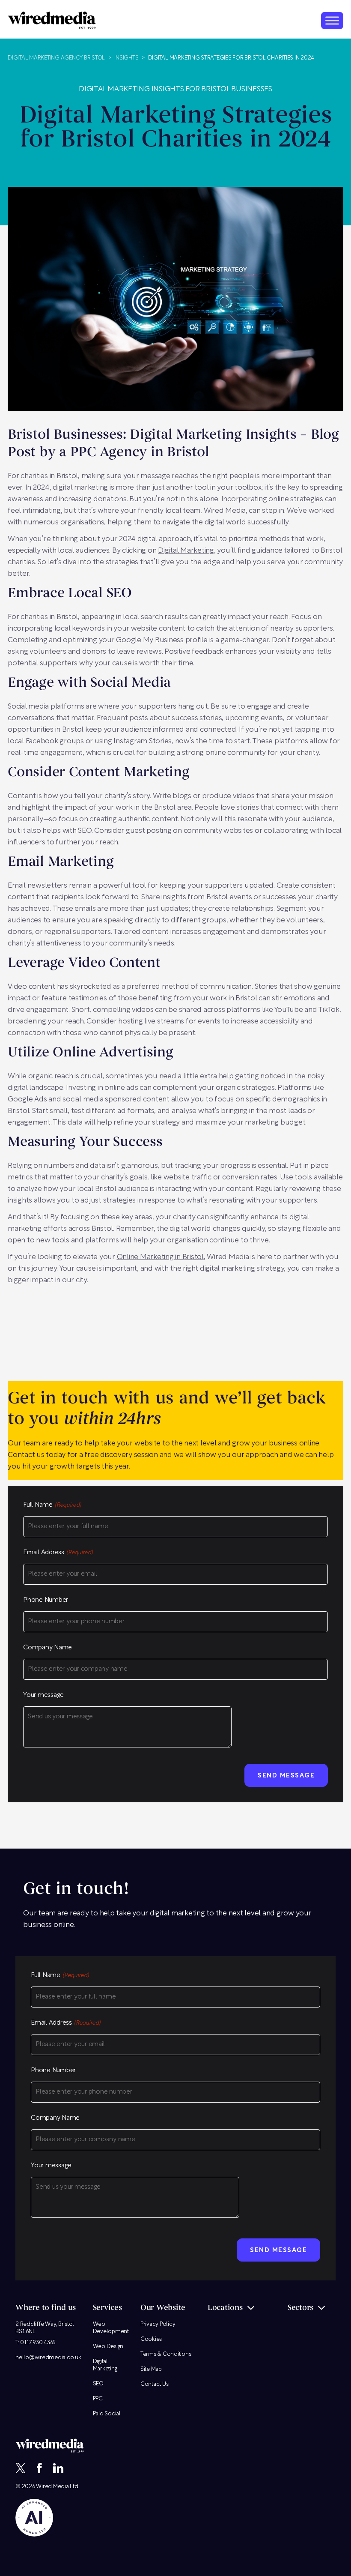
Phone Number (46, 1600)
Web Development (111, 2328)
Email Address (58, 1553)
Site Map (151, 2369)
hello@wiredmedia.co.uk (48, 2358)
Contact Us (155, 2384)
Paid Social (107, 2414)
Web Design (108, 2347)
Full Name (52, 1505)
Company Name (48, 1648)
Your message (43, 1695)
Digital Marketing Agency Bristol (56, 58)
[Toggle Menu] (332, 20)
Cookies (151, 2339)
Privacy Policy (158, 2324)
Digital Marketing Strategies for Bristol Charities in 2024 (231, 58)
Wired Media (52, 2487)
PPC (98, 2399)
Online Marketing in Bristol (160, 1257)
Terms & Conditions (166, 2354)
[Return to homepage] (52, 20)
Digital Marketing (186, 551)
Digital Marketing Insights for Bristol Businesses (175, 89)
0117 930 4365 (38, 2343)
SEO (98, 2384)
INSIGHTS (126, 58)
